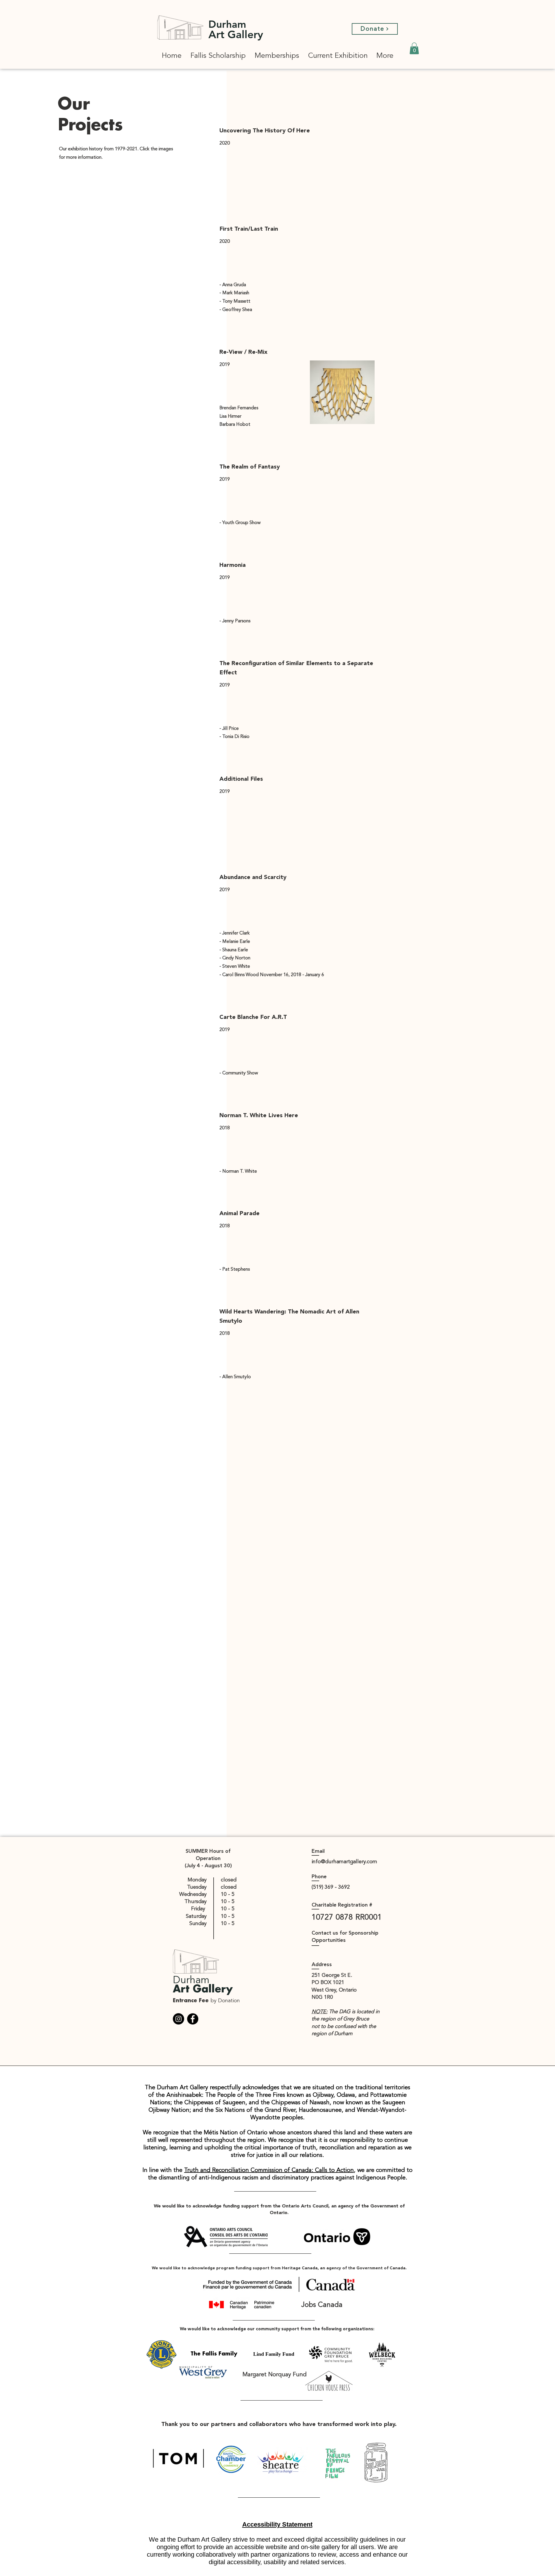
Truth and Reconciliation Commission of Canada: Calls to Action (269, 2170)
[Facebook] (193, 2019)
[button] (414, 48)
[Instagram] (178, 2019)
